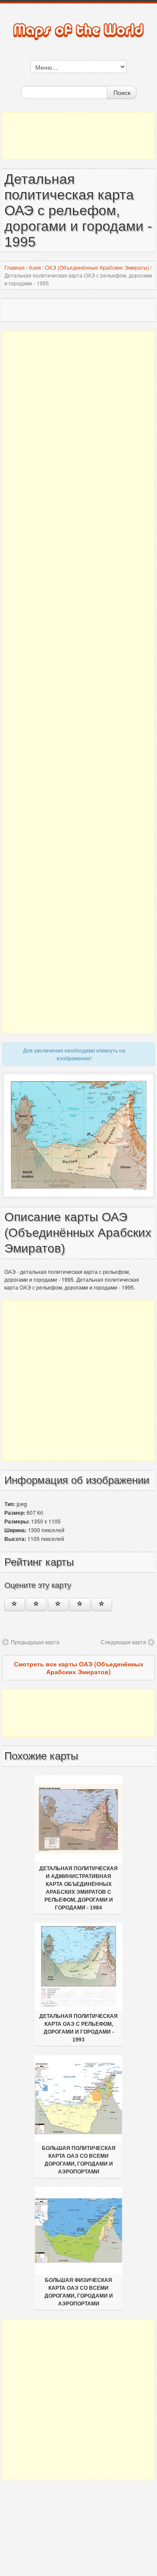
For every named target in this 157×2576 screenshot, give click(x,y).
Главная (15, 267)
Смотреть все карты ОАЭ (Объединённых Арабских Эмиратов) (79, 1668)
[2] (36, 1604)
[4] (80, 1604)
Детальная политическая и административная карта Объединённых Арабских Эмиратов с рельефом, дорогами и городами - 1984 (78, 1888)
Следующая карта (123, 1642)
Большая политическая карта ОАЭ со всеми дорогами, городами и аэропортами (79, 2160)
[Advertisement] (78, 136)
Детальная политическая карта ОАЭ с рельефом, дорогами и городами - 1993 (78, 2028)
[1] (15, 1604)
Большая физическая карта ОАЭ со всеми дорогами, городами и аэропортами (79, 2292)
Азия (35, 267)
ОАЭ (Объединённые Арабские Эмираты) (97, 267)
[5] (102, 1604)
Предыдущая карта (35, 1642)
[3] (58, 1604)
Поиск (122, 92)
